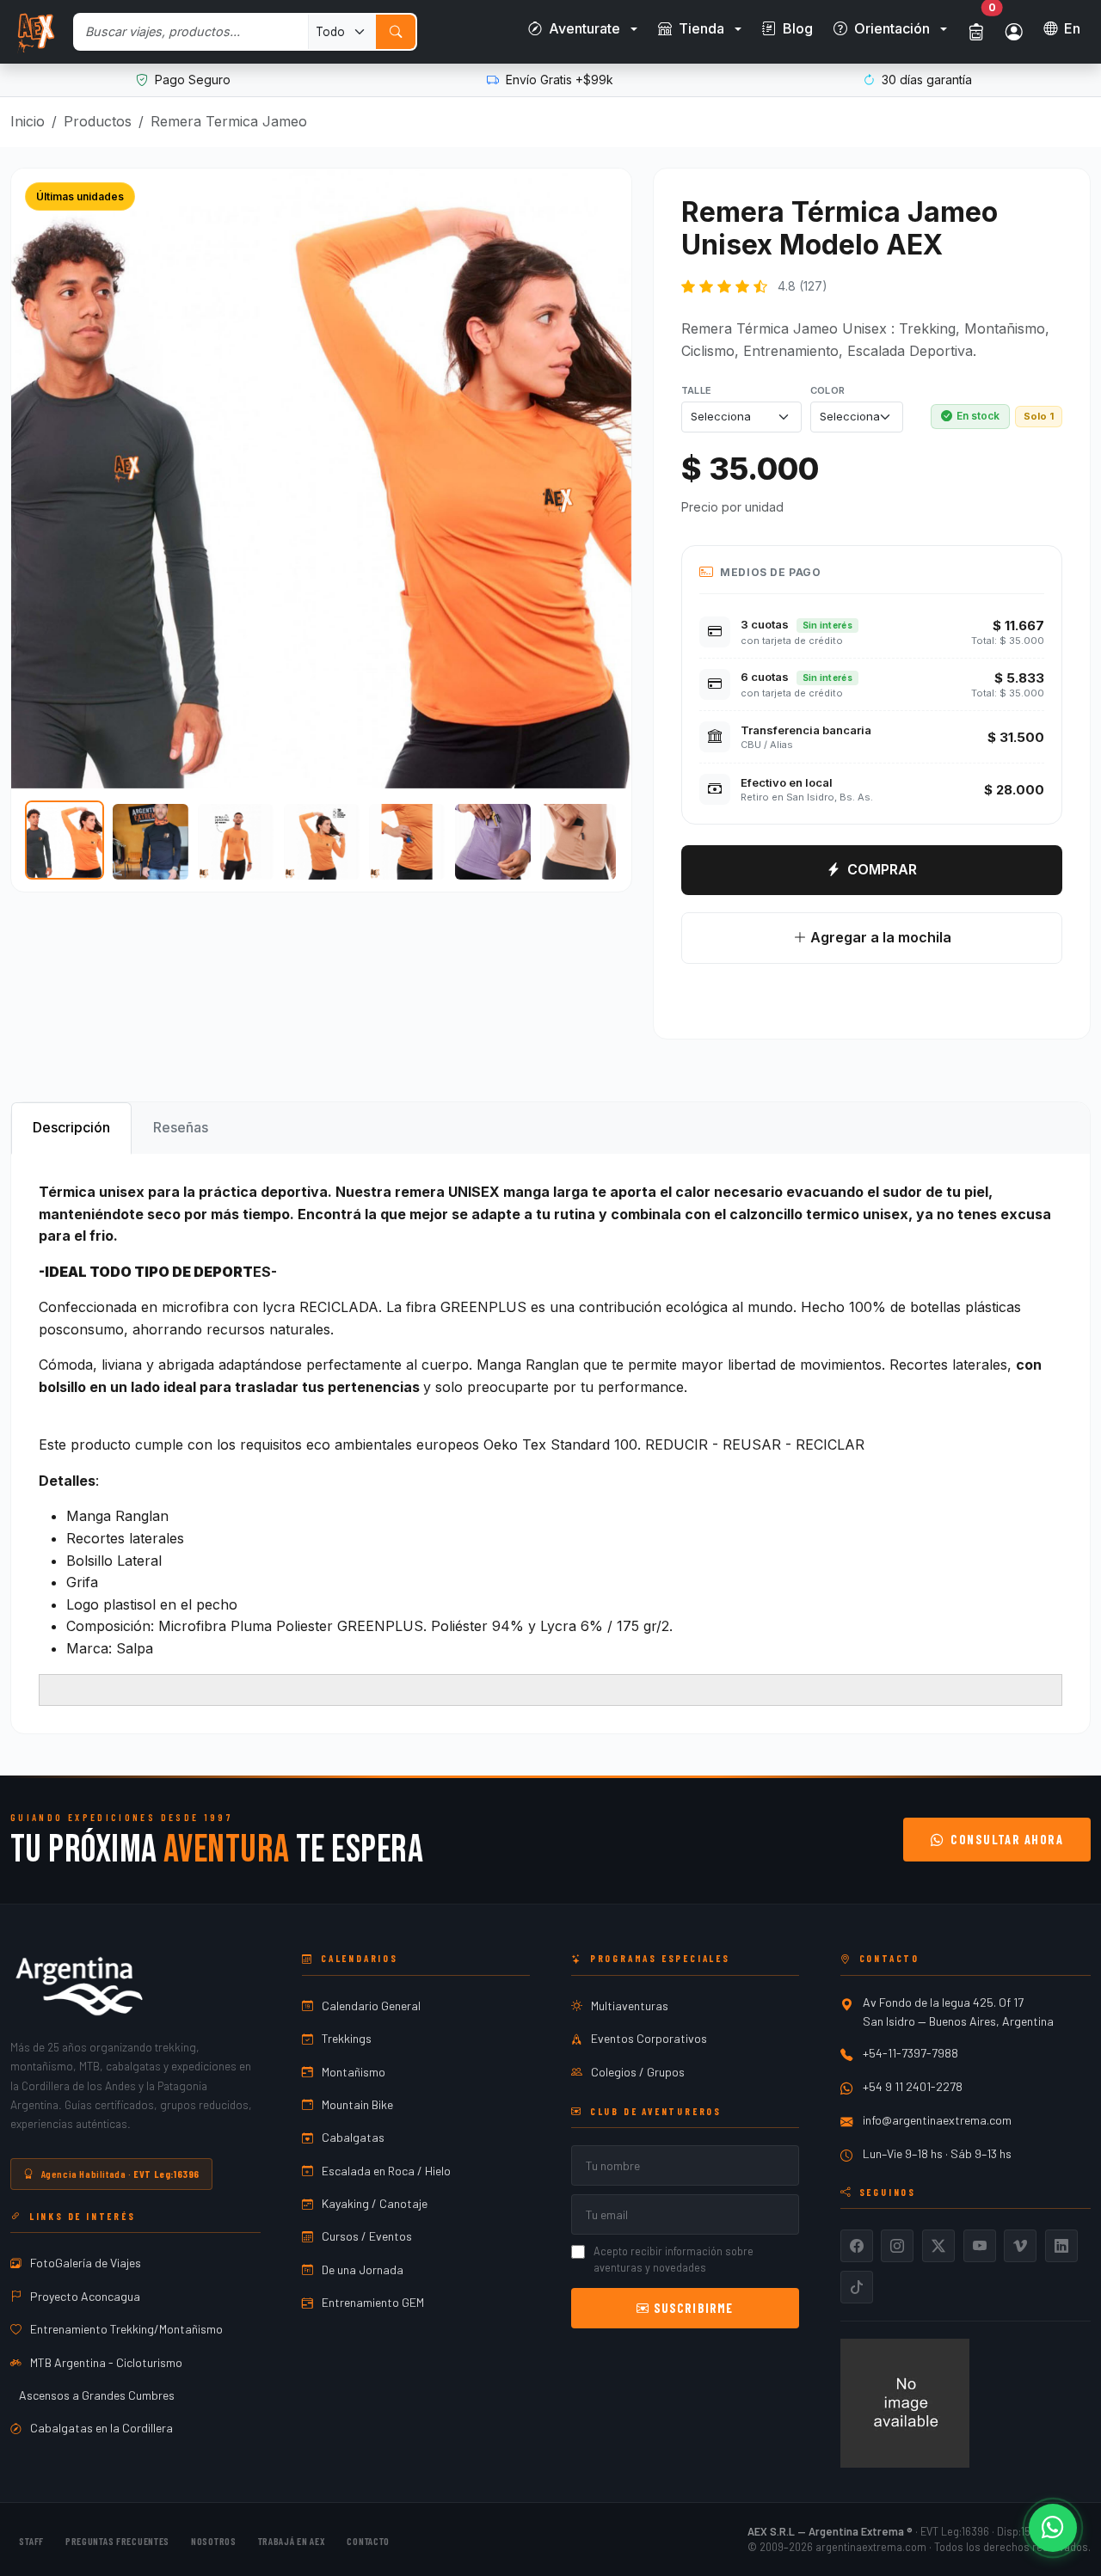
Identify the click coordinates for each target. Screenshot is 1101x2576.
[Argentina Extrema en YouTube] (980, 2246)
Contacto (368, 2541)
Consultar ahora (1007, 1840)
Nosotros (214, 2541)
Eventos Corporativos (649, 2038)
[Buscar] (396, 32)
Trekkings (347, 2038)
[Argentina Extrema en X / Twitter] (938, 2246)
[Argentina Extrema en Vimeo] (1020, 2246)
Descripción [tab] (71, 1127)
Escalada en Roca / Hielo (386, 2171)
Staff (31, 2541)
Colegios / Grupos (638, 2072)
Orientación (892, 28)
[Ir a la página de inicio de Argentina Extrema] (35, 32)
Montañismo (354, 2072)
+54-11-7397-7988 (910, 2053)
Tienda (701, 28)
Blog (798, 28)
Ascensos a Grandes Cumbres (97, 2395)
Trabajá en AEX (292, 2541)
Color (828, 390)
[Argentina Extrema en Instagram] (897, 2246)
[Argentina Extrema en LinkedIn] (1061, 2246)
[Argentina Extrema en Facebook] (857, 2246)
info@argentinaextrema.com (937, 2120)
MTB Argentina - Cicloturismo (106, 2362)
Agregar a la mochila (878, 937)
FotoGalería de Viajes (86, 2263)
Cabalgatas (353, 2137)
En (1072, 28)
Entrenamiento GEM (373, 2302)
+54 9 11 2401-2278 (913, 2086)
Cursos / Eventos (367, 2236)
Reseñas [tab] (181, 1127)
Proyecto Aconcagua (85, 2296)
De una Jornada (363, 2269)
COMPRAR (882, 869)
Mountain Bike (357, 2104)
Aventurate (584, 28)
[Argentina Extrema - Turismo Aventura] (79, 1986)
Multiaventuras (630, 2006)
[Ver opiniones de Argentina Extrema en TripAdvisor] (905, 2401)
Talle (697, 390)
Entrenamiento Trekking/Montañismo (126, 2329)
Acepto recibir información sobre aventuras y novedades (674, 2259)
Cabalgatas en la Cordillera (101, 2428)
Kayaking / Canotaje (375, 2203)
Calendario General (371, 2006)
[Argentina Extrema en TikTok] (857, 2287)
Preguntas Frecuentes (117, 2541)
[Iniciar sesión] (1014, 32)
